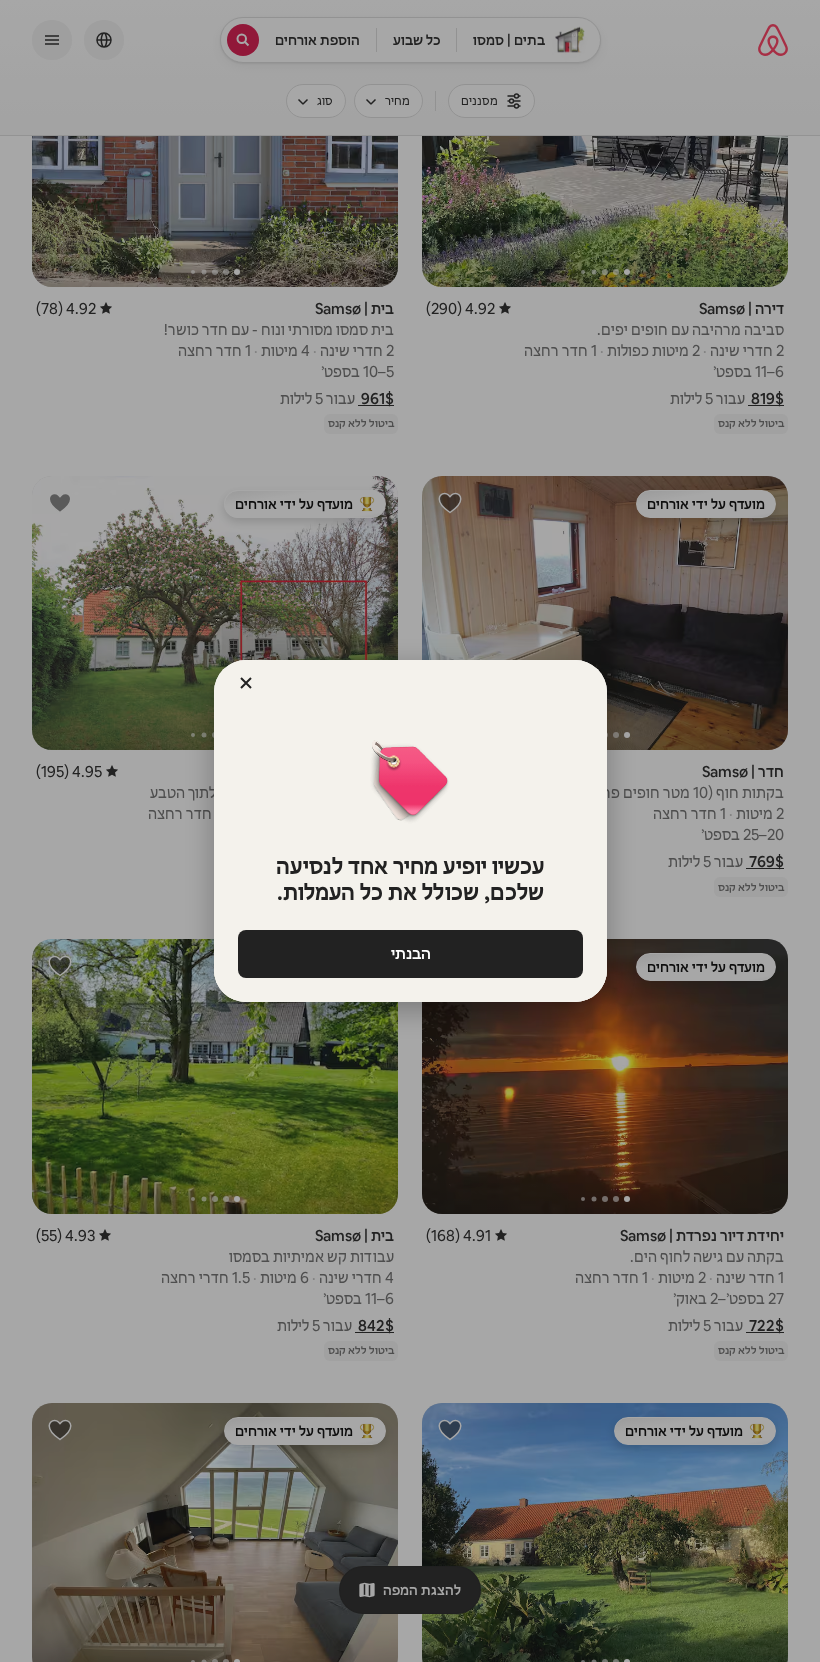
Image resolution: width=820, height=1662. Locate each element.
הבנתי (410, 953)
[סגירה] (246, 683)
